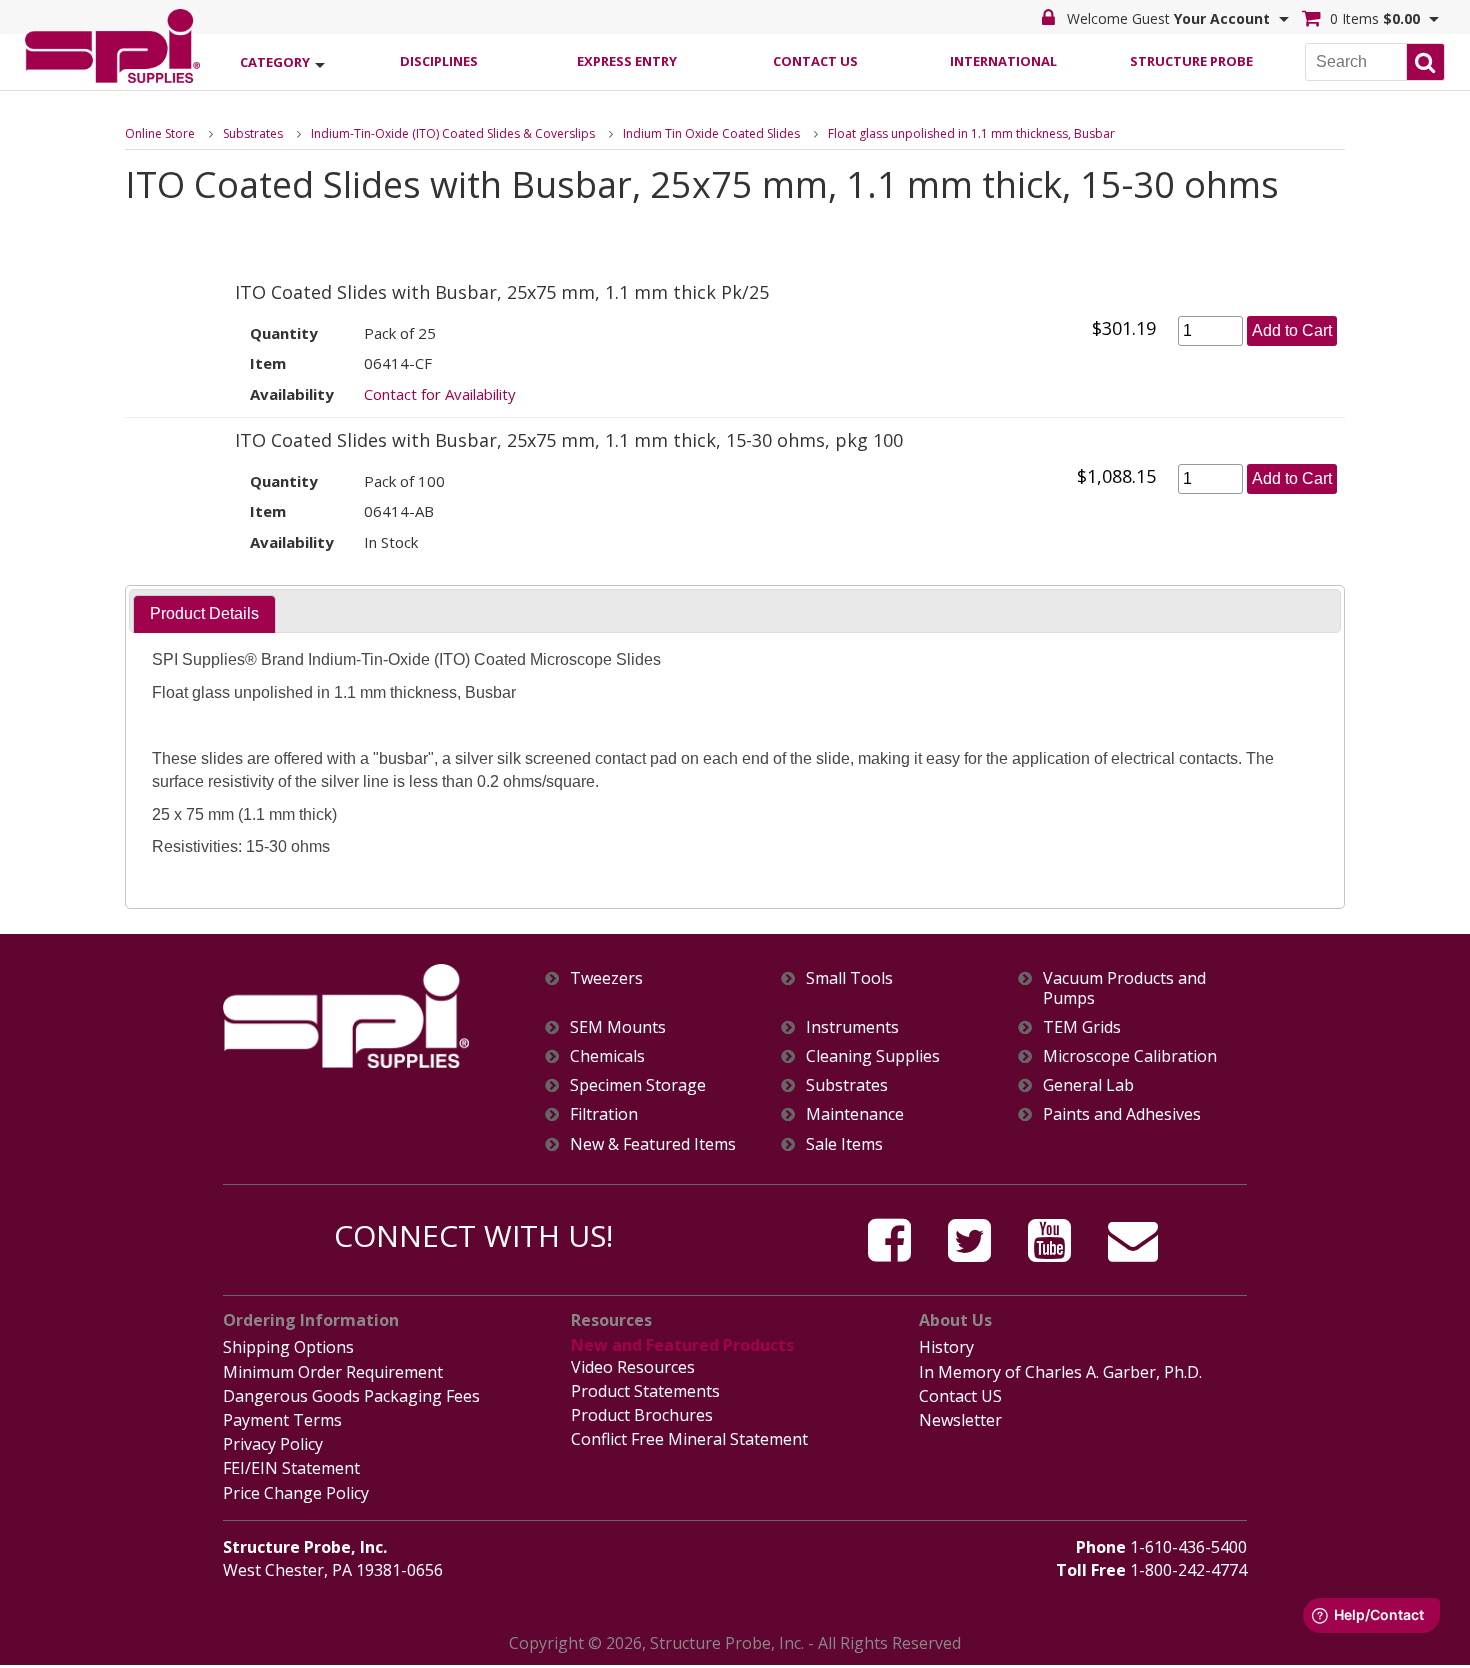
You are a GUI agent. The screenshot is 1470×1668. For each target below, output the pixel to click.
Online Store (160, 133)
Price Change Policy (296, 1493)
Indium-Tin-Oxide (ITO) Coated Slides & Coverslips (453, 133)
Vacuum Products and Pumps (1124, 988)
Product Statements (645, 1391)
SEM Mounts (618, 1027)
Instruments (852, 1027)
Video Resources (633, 1367)
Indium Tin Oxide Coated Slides (711, 133)
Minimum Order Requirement (333, 1372)
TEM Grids (1082, 1027)
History (946, 1347)
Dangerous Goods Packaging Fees (351, 1396)
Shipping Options (288, 1347)
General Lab (1088, 1085)
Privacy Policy (273, 1444)
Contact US (960, 1396)
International (1003, 61)
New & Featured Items (653, 1144)
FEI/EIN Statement (291, 1468)
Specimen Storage (638, 1085)
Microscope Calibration (1130, 1056)
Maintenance (855, 1114)
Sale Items (844, 1144)
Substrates (253, 133)
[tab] (204, 614)
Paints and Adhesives (1122, 1114)
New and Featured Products (682, 1345)
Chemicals (607, 1056)
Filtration (604, 1114)
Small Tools (849, 978)
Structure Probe (1191, 61)
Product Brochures (642, 1415)
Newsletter (960, 1420)
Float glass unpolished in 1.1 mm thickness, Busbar (971, 133)
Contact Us (815, 61)
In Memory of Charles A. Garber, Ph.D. (1060, 1372)
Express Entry (627, 61)
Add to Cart (1292, 330)
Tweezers (606, 978)
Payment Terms (282, 1420)
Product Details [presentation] (204, 613)
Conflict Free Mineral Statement (689, 1439)
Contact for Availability (440, 394)
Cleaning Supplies (873, 1056)
